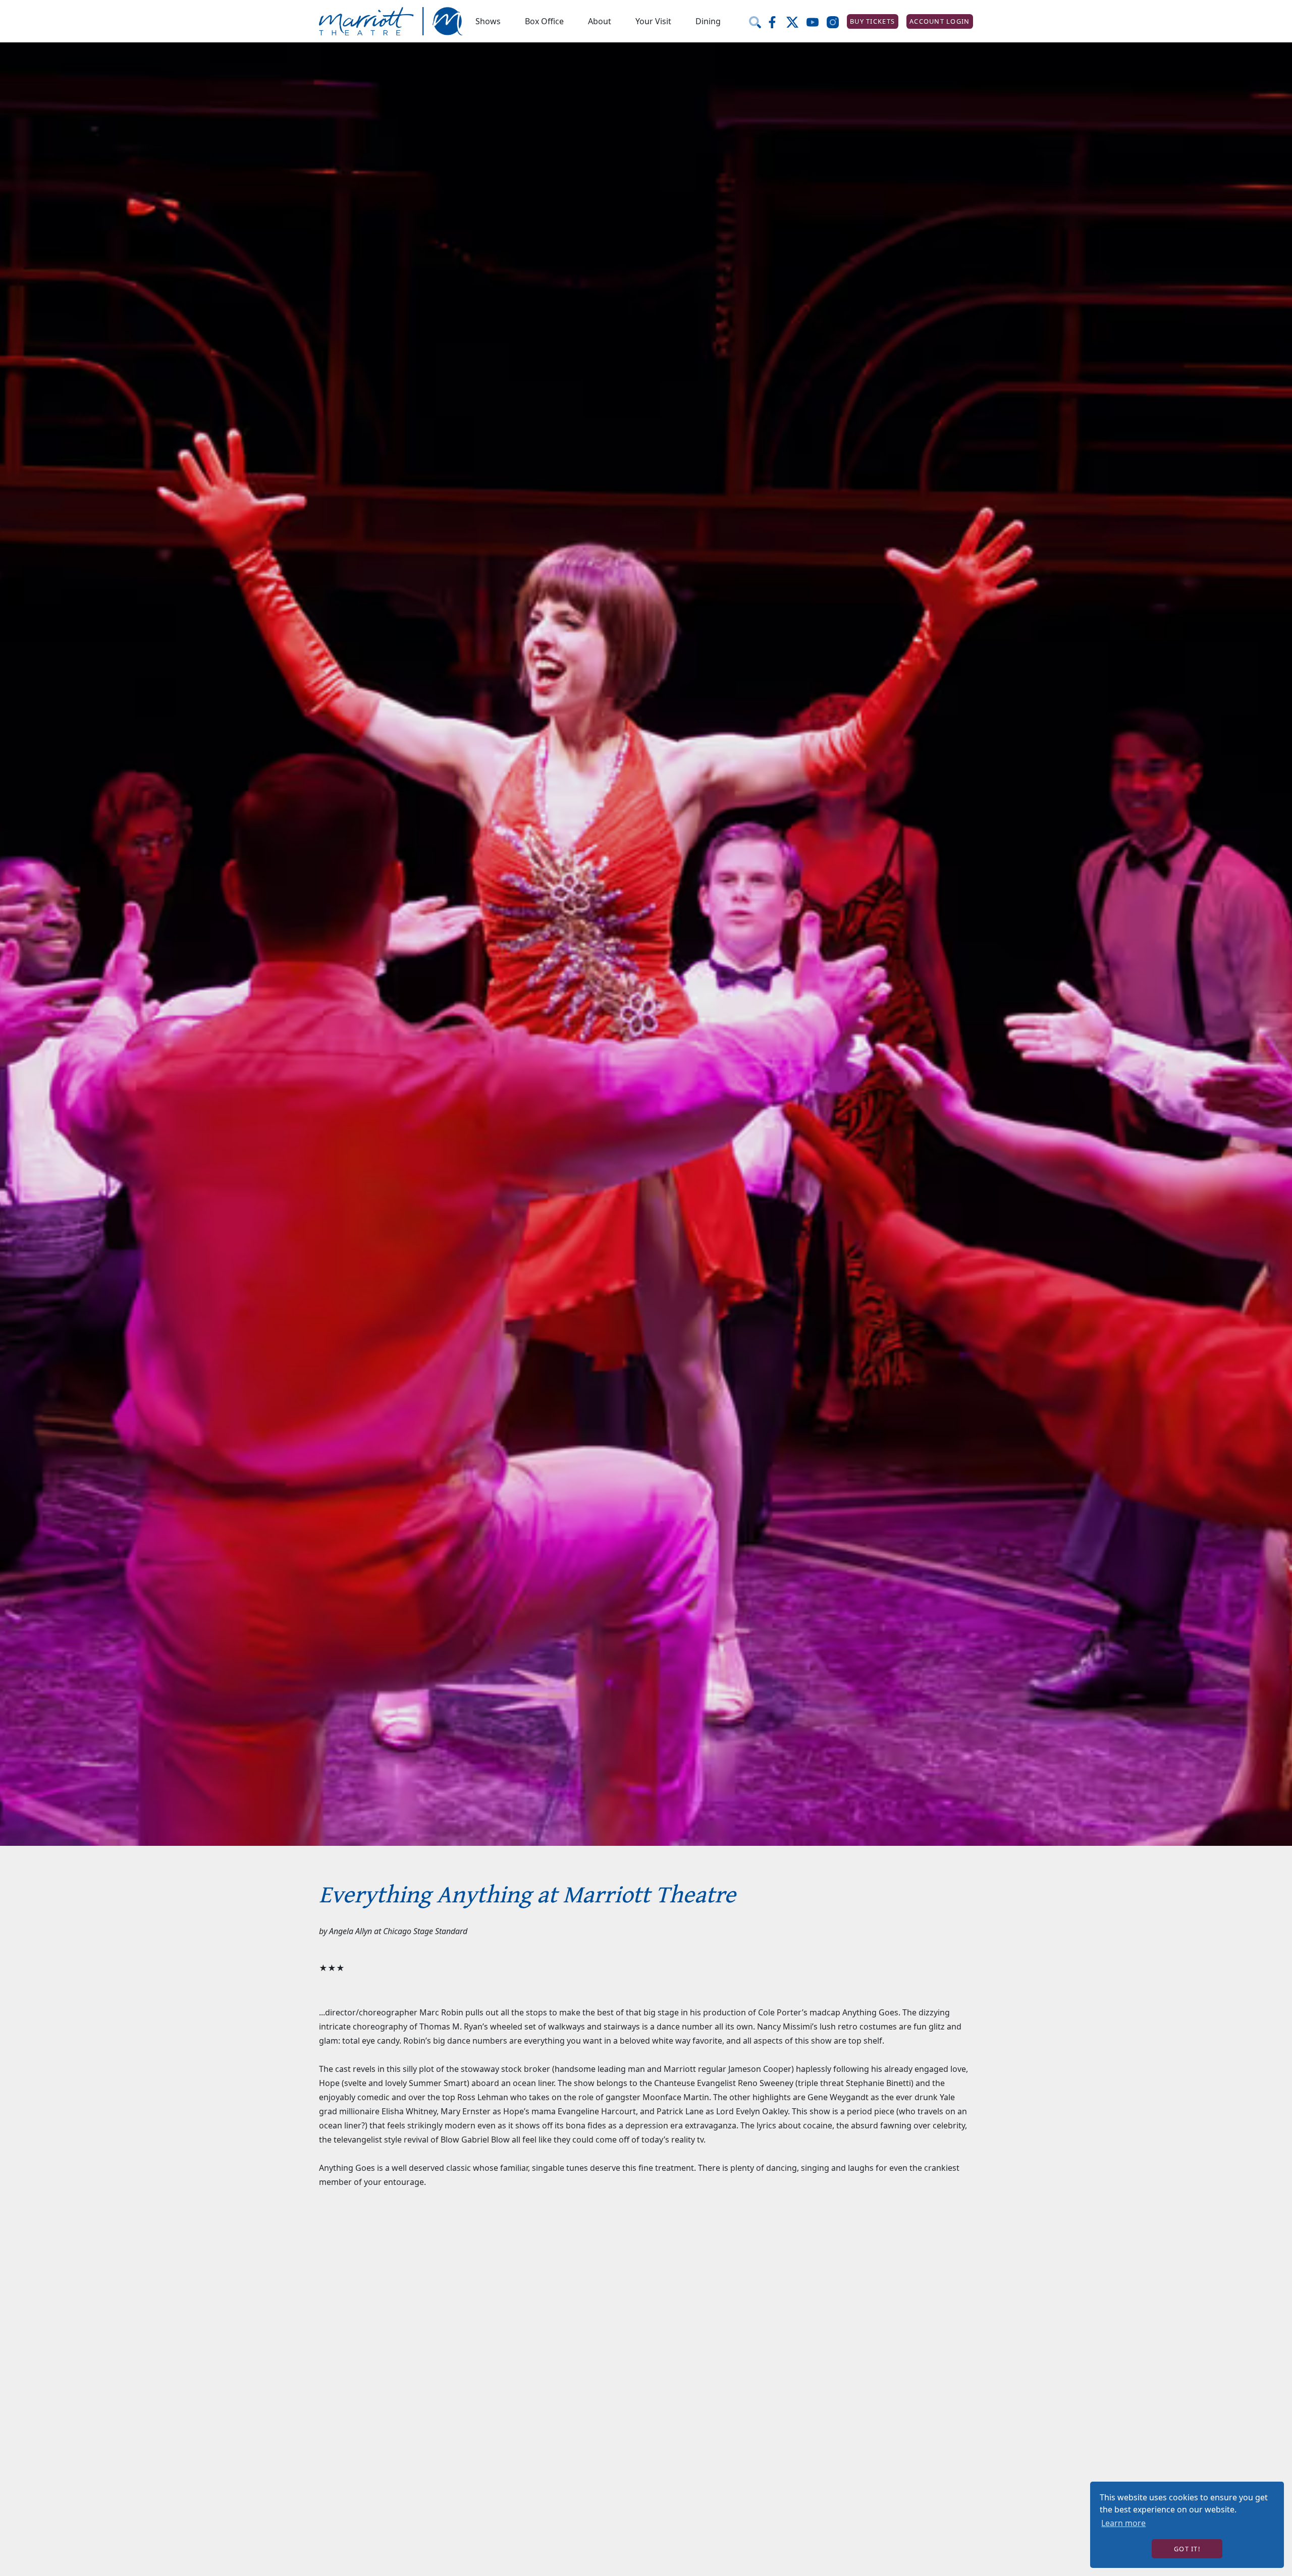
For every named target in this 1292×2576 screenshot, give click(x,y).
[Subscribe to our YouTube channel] (817, 21)
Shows (488, 21)
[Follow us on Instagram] (837, 21)
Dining (708, 21)
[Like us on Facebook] (776, 21)
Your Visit (653, 21)
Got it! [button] (1187, 2549)
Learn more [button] (1123, 2523)
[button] (488, 21)
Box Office (544, 21)
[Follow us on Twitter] (796, 21)
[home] (391, 21)
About (600, 21)
